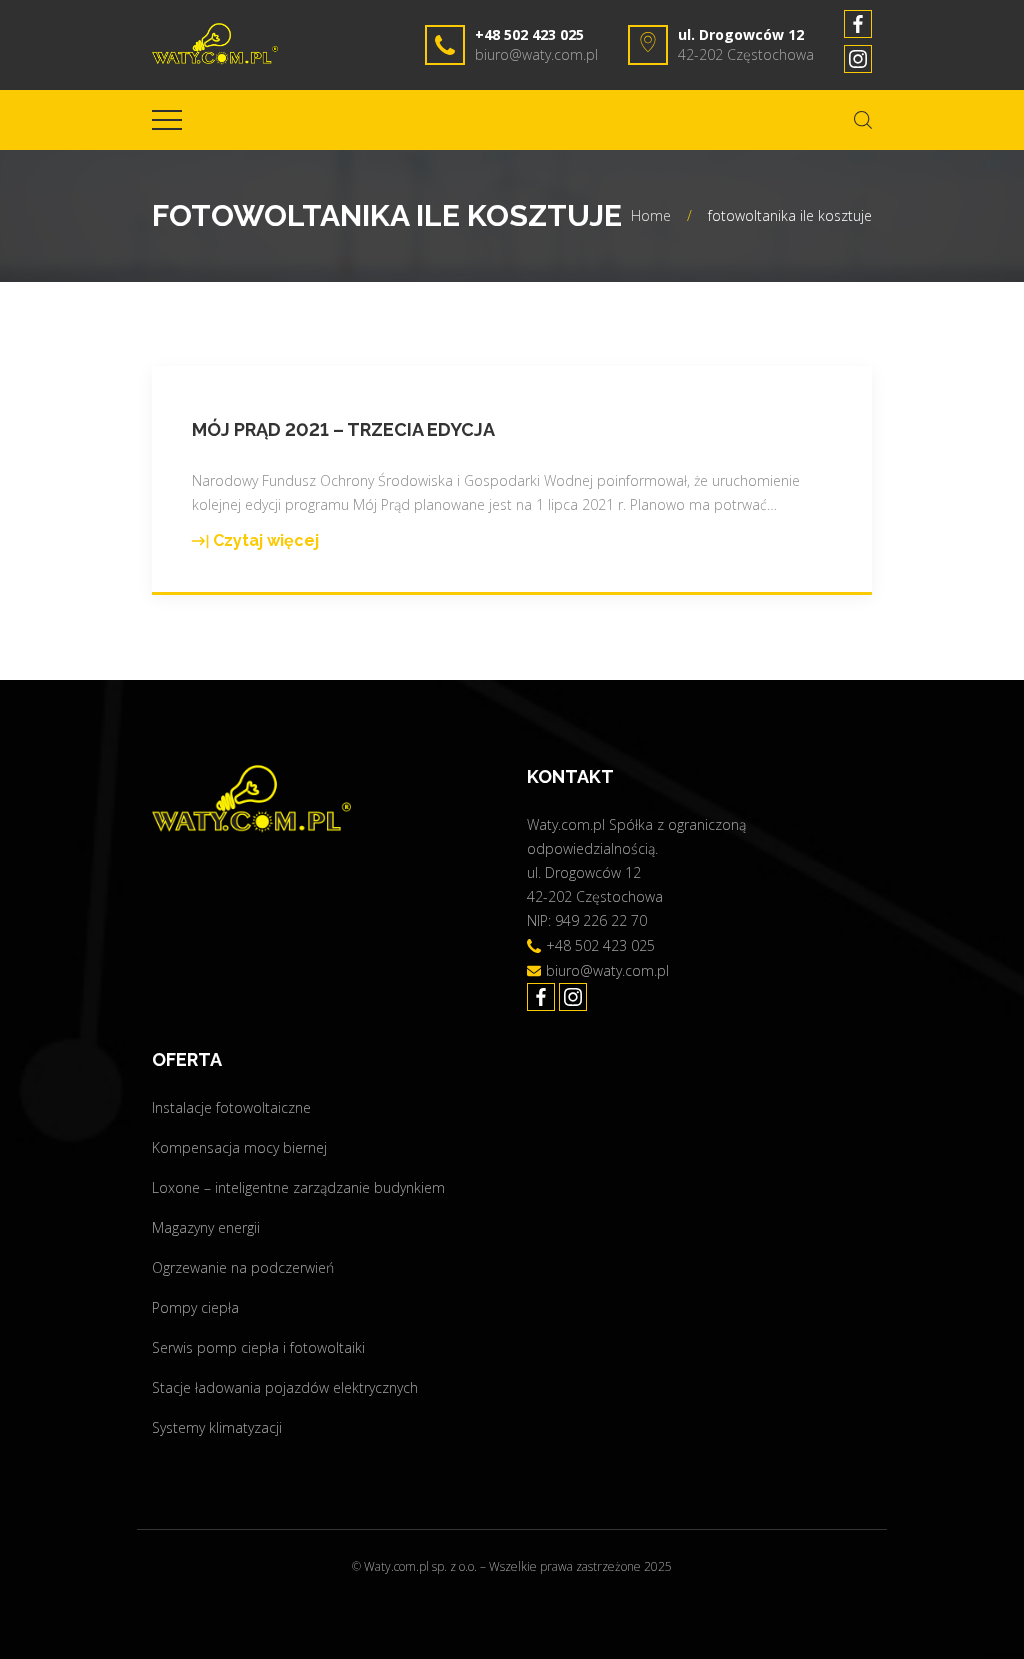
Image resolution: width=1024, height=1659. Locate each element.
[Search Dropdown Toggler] (863, 120)
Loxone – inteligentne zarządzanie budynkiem (298, 1187)
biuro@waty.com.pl (536, 54)
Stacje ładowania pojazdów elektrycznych (285, 1387)
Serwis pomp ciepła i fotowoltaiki (258, 1347)
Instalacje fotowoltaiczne (231, 1107)
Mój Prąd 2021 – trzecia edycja (343, 429)
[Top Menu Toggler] (167, 120)
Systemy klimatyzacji (217, 1427)
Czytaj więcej (255, 542)
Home (651, 215)
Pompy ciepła (195, 1307)
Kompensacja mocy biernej (239, 1147)
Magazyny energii (206, 1227)
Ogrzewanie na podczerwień (243, 1267)
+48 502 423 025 (529, 34)
